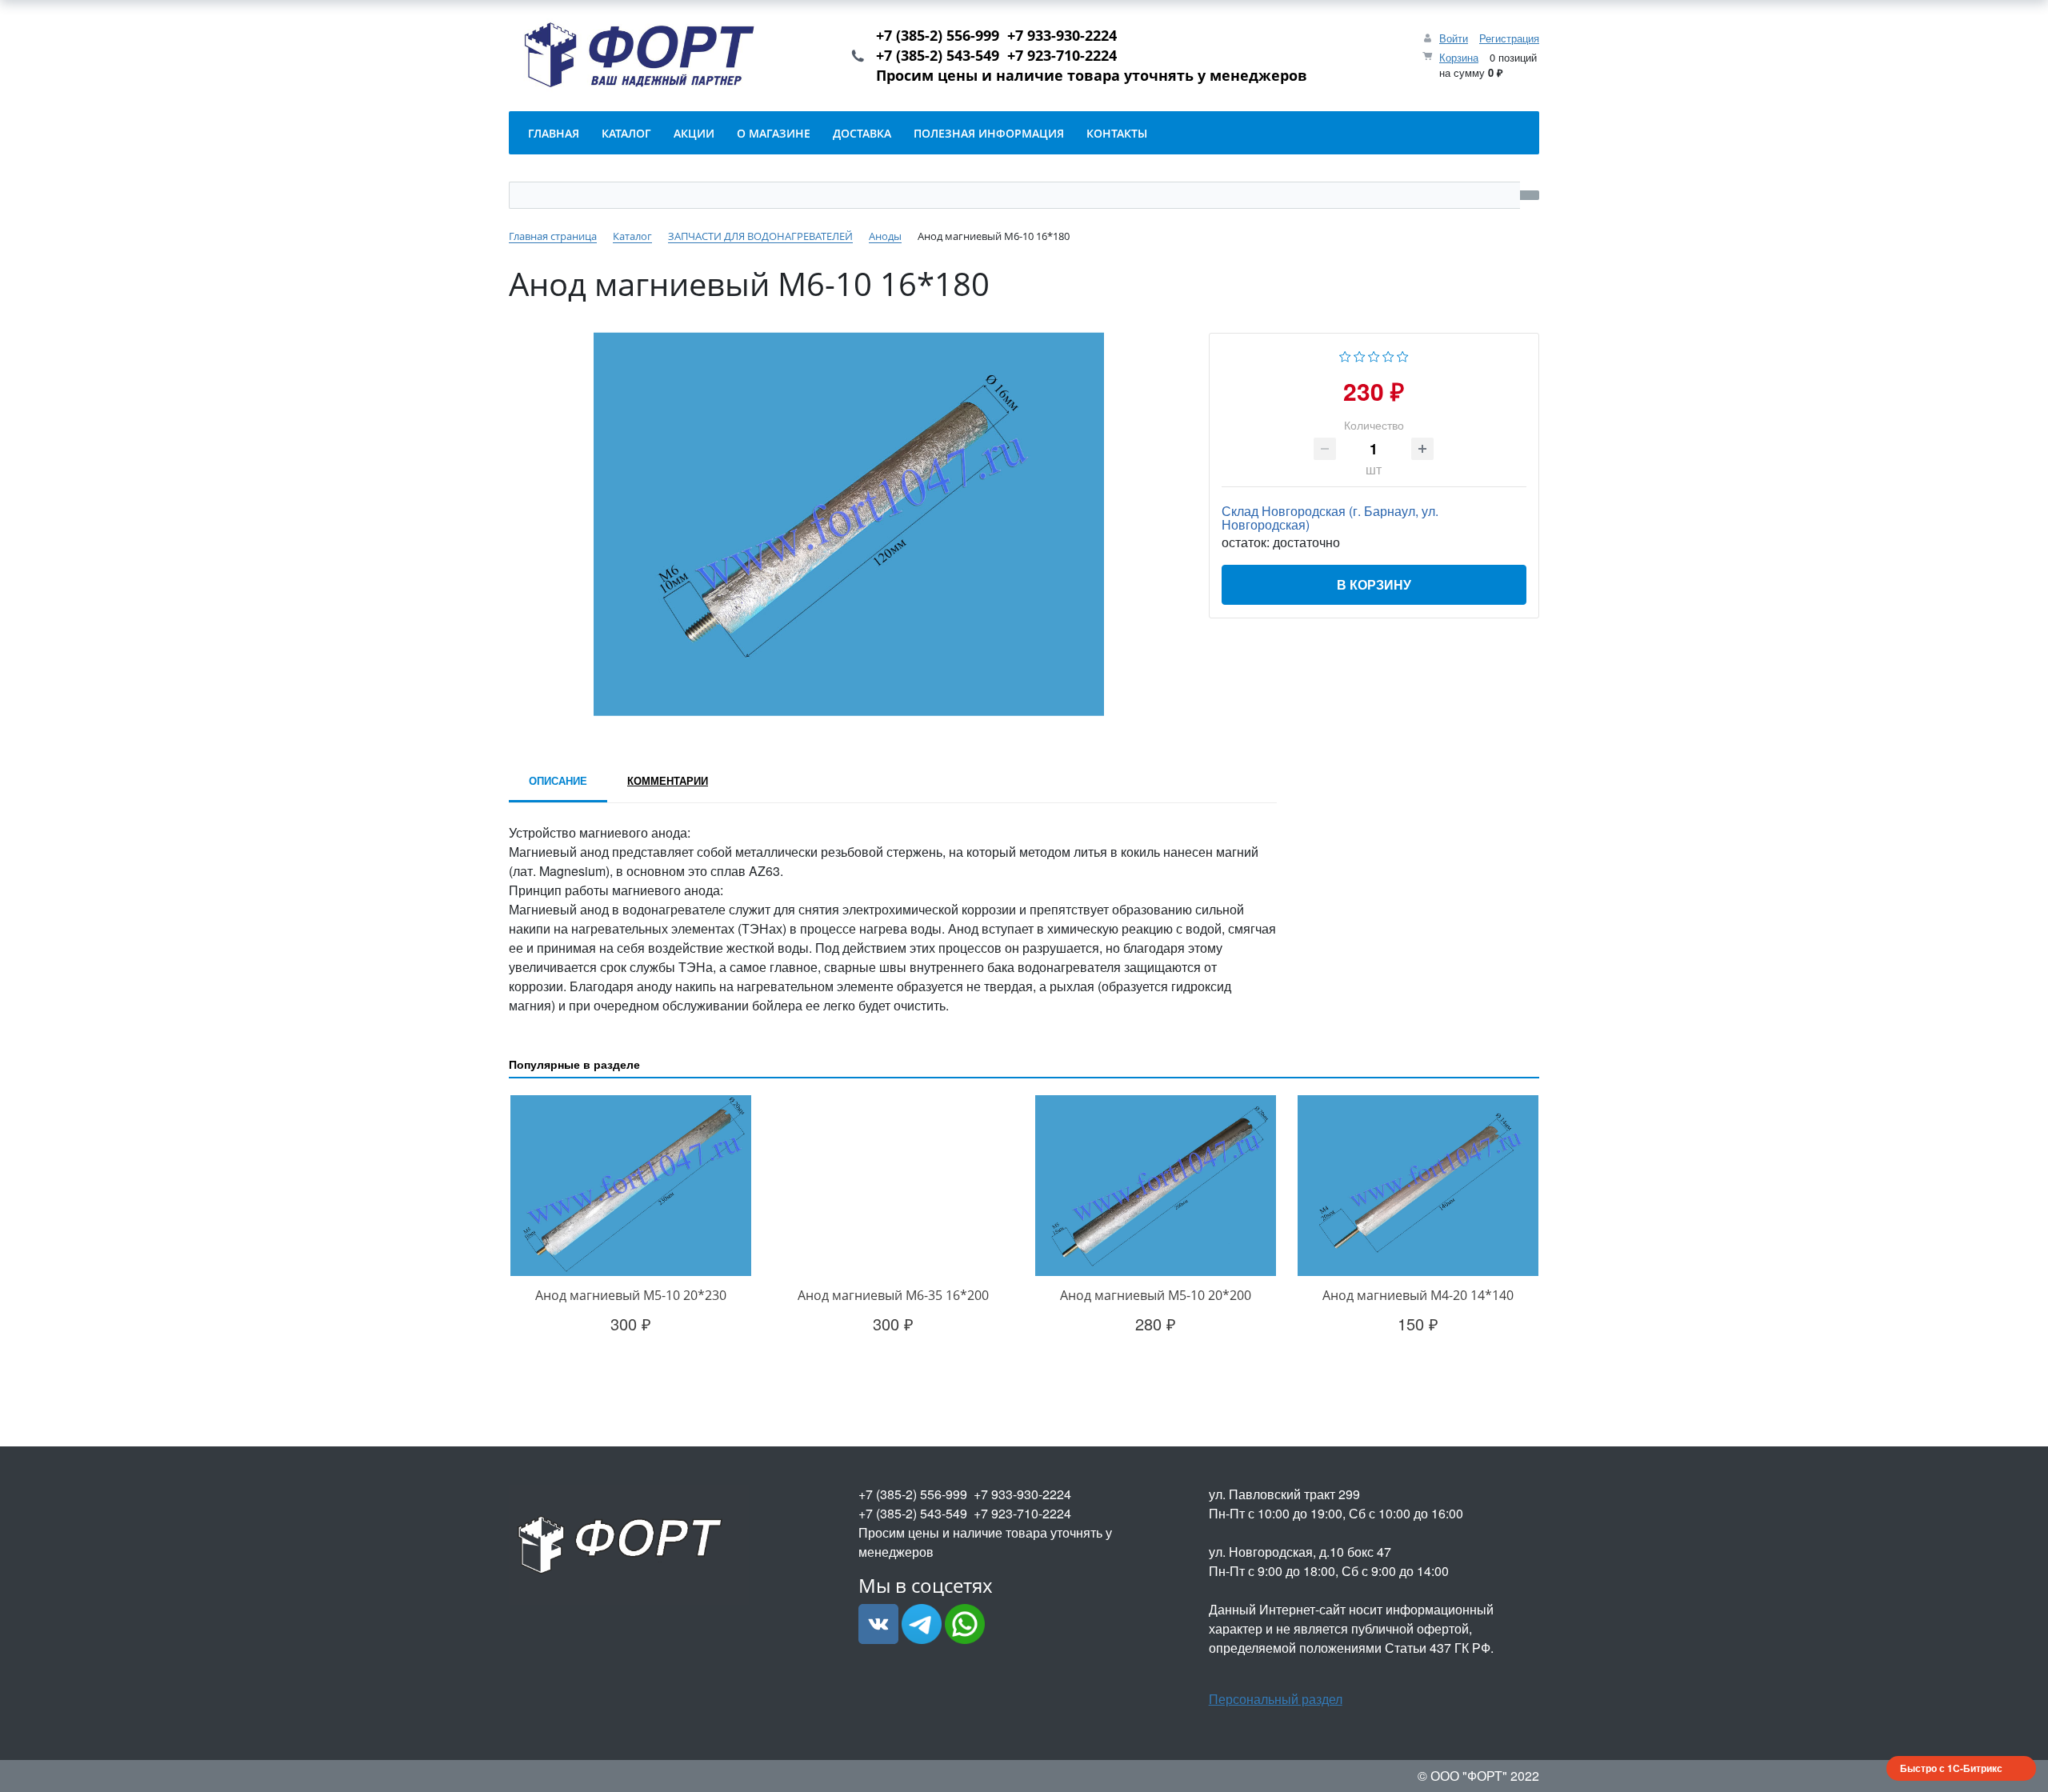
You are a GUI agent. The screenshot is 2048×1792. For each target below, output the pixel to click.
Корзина (1459, 57)
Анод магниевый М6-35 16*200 (893, 1295)
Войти (1454, 38)
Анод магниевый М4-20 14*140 (1418, 1295)
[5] (1403, 355)
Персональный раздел (1276, 1699)
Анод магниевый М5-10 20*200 (1156, 1295)
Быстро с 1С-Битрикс (1951, 1768)
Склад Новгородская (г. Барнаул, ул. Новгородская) (1330, 518)
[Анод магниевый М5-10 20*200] (1155, 1186)
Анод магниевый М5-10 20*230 (631, 1295)
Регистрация (1509, 38)
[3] (1374, 355)
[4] (1388, 355)
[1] (1345, 355)
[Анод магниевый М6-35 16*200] (893, 1186)
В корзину (1374, 584)
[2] (1360, 355)
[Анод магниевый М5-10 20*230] (630, 1186)
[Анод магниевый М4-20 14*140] (1418, 1186)
